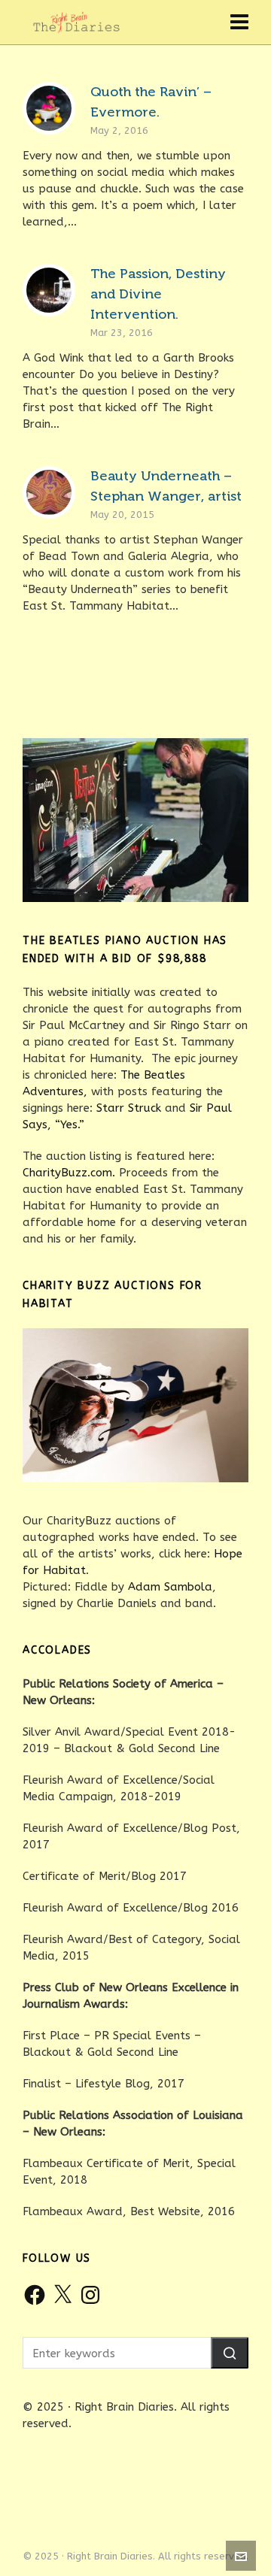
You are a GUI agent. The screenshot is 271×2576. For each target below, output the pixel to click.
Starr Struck (129, 1108)
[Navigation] (239, 23)
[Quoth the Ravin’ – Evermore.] (49, 108)
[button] (230, 2353)
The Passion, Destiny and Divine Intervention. (158, 294)
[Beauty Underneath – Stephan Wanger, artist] (49, 492)
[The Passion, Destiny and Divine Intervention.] (49, 290)
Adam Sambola (170, 1587)
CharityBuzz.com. (69, 1173)
